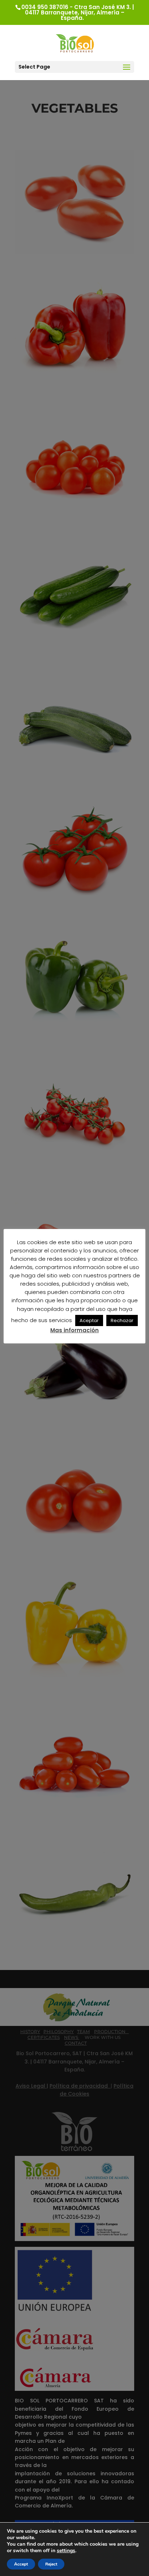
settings (66, 2551)
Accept (21, 2564)
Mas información (74, 1330)
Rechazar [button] (122, 1320)
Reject (51, 2564)
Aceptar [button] (89, 1320)
